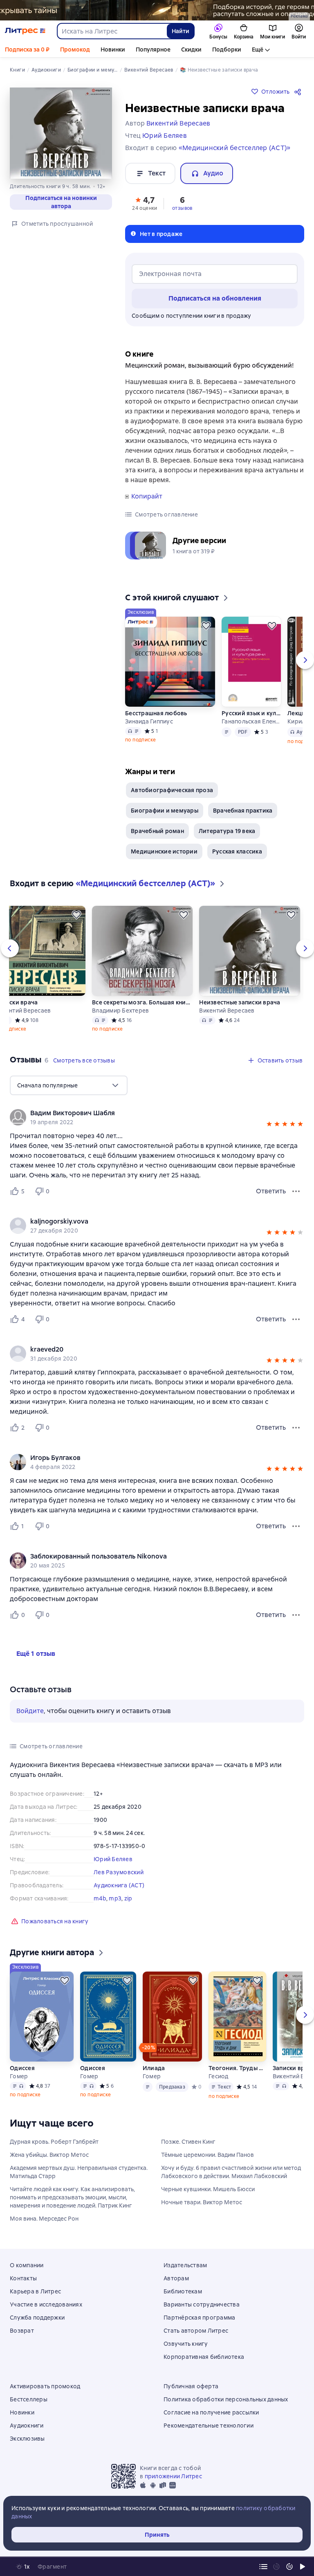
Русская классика (237, 851)
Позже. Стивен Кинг (188, 2142)
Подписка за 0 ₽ (27, 49)
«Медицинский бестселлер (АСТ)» (235, 148)
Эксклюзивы (27, 2439)
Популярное (153, 49)
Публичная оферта (191, 2386)
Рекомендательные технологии (209, 2426)
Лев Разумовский (119, 1872)
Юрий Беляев (113, 1859)
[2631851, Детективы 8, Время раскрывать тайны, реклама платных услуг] (157, 10)
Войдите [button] (30, 1711)
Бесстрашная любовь (156, 713)
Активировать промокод (45, 2386)
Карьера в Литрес (35, 2291)
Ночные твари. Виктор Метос (202, 2202)
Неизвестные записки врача (240, 1002)
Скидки (191, 49)
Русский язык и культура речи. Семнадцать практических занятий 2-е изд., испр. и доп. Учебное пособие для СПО (251, 713)
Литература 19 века (227, 831)
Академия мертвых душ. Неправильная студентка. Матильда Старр (79, 2172)
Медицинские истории (164, 851)
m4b (100, 1898)
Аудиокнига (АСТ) (119, 1885)
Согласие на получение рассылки (211, 2412)
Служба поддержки (37, 2318)
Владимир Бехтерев (120, 1011)
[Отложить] (206, 626)
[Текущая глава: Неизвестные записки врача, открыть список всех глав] (263, 2567)
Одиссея (22, 2068)
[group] (157, 1117)
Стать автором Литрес (196, 2331)
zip (128, 1898)
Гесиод (219, 2076)
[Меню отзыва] (296, 1191)
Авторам (176, 2278)
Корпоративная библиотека (204, 2357)
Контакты (23, 2278)
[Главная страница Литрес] (25, 31)
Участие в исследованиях (46, 2304)
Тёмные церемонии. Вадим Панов (207, 2155)
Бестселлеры (29, 2399)
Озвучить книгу (186, 2344)
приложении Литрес (173, 2476)
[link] (145, 1113)
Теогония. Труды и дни (237, 2068)
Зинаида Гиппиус (149, 721)
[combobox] (112, 31)
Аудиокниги (27, 2426)
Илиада (154, 2068)
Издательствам (185, 2265)
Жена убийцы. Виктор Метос (49, 2155)
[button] (145, 203)
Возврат (22, 2331)
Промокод (75, 49)
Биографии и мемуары (165, 811)
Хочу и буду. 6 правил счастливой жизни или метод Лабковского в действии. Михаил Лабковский (231, 2172)
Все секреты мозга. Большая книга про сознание (142, 1002)
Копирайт (147, 496)
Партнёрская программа (199, 2318)
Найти (181, 31)
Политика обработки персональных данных (226, 2399)
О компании (27, 2265)
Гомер (19, 2076)
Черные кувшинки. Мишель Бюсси (208, 2189)
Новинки (113, 49)
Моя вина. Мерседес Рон (44, 2219)
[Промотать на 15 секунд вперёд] (289, 2567)
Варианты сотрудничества (202, 2304)
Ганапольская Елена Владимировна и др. (251, 721)
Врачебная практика (243, 811)
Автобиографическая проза (172, 790)
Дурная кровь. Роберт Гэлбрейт (54, 2142)
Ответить (271, 1191)
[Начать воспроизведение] (303, 2567)
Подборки (227, 49)
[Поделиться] (299, 92)
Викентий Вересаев (227, 1011)
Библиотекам (183, 2291)
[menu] (69, 1085)
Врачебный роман (157, 831)
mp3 (115, 1898)
